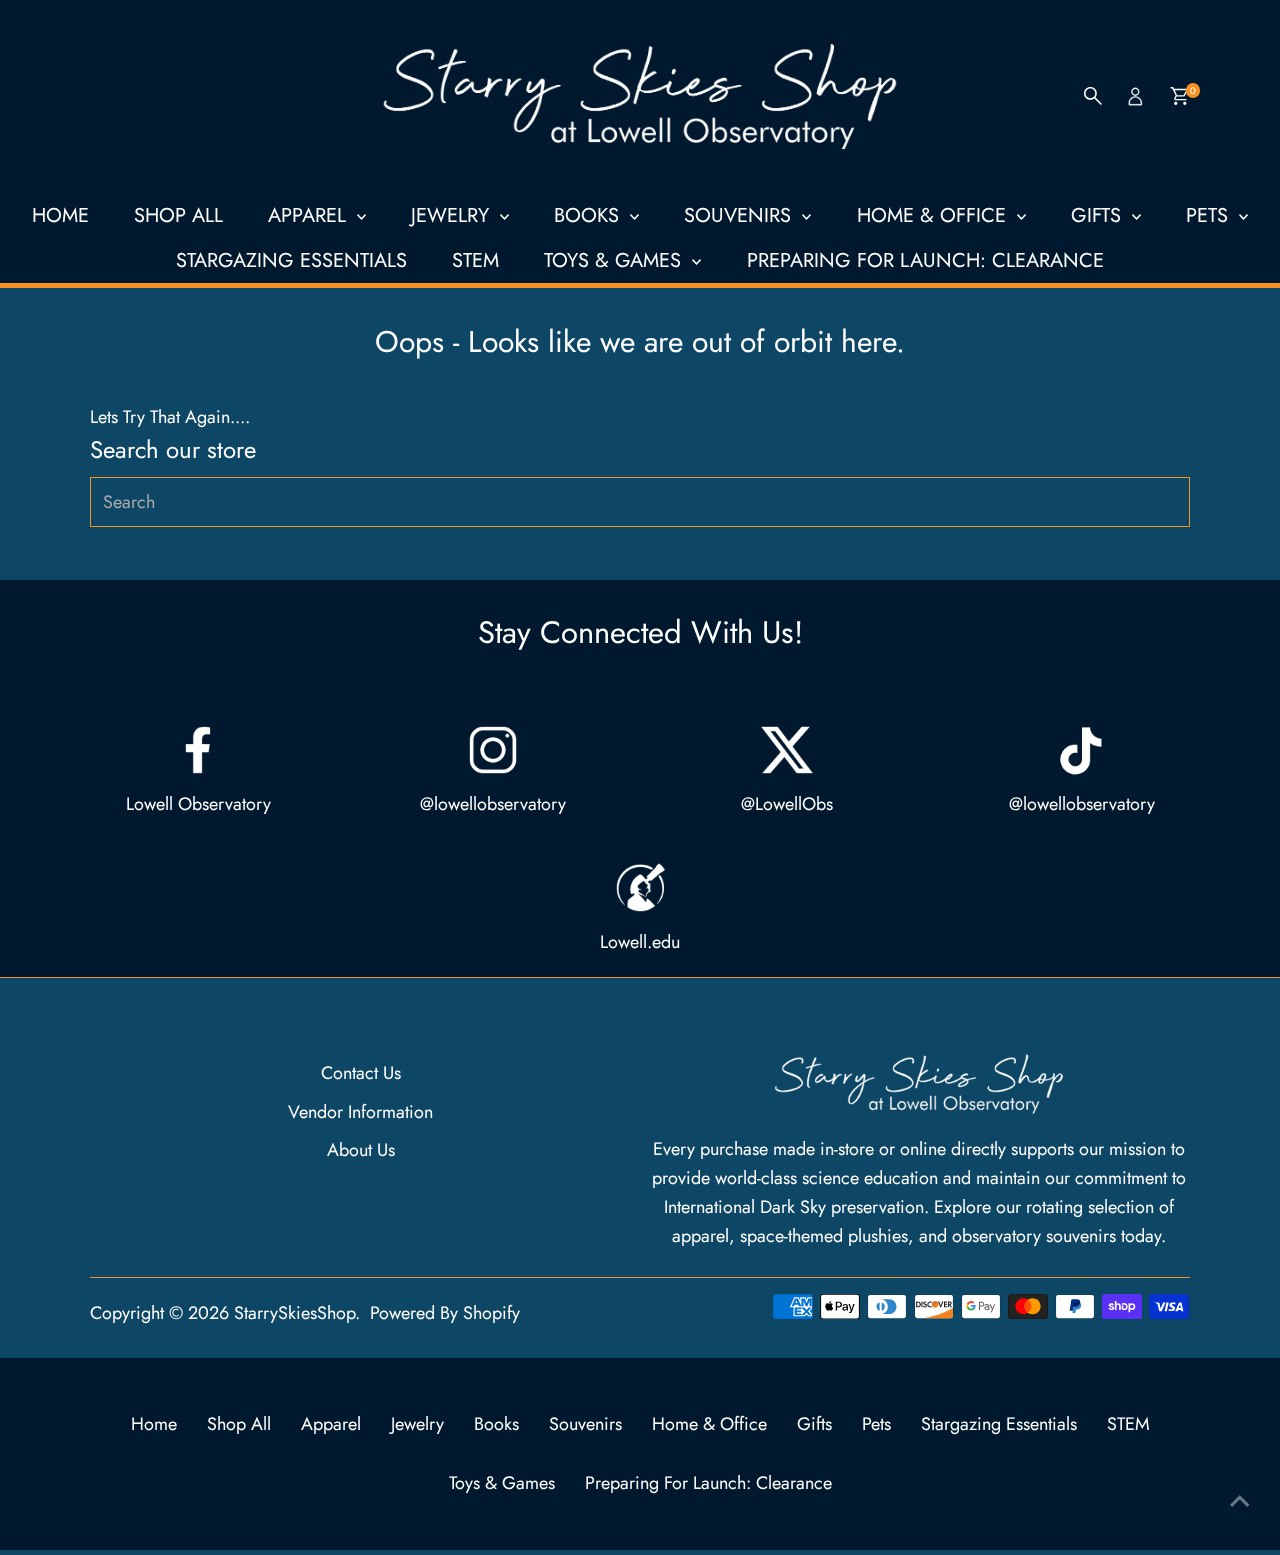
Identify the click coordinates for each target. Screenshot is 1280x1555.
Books (589, 215)
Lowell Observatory (198, 804)
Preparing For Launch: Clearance (925, 260)
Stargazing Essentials (291, 260)
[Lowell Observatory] (198, 750)
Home (60, 215)
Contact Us (361, 1073)
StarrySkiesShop (294, 1313)
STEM (475, 260)
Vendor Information (360, 1112)
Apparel (310, 215)
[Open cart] (1179, 96)
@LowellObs (787, 804)
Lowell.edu (640, 942)
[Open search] (1093, 96)
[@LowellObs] (787, 750)
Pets (1210, 215)
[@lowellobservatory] (493, 750)
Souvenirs (740, 215)
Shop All (178, 215)
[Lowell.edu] (640, 888)
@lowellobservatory (493, 804)
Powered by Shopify (445, 1313)
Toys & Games (615, 260)
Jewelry (453, 215)
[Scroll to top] (1240, 1500)
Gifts (1099, 215)
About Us (361, 1150)
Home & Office (934, 215)
